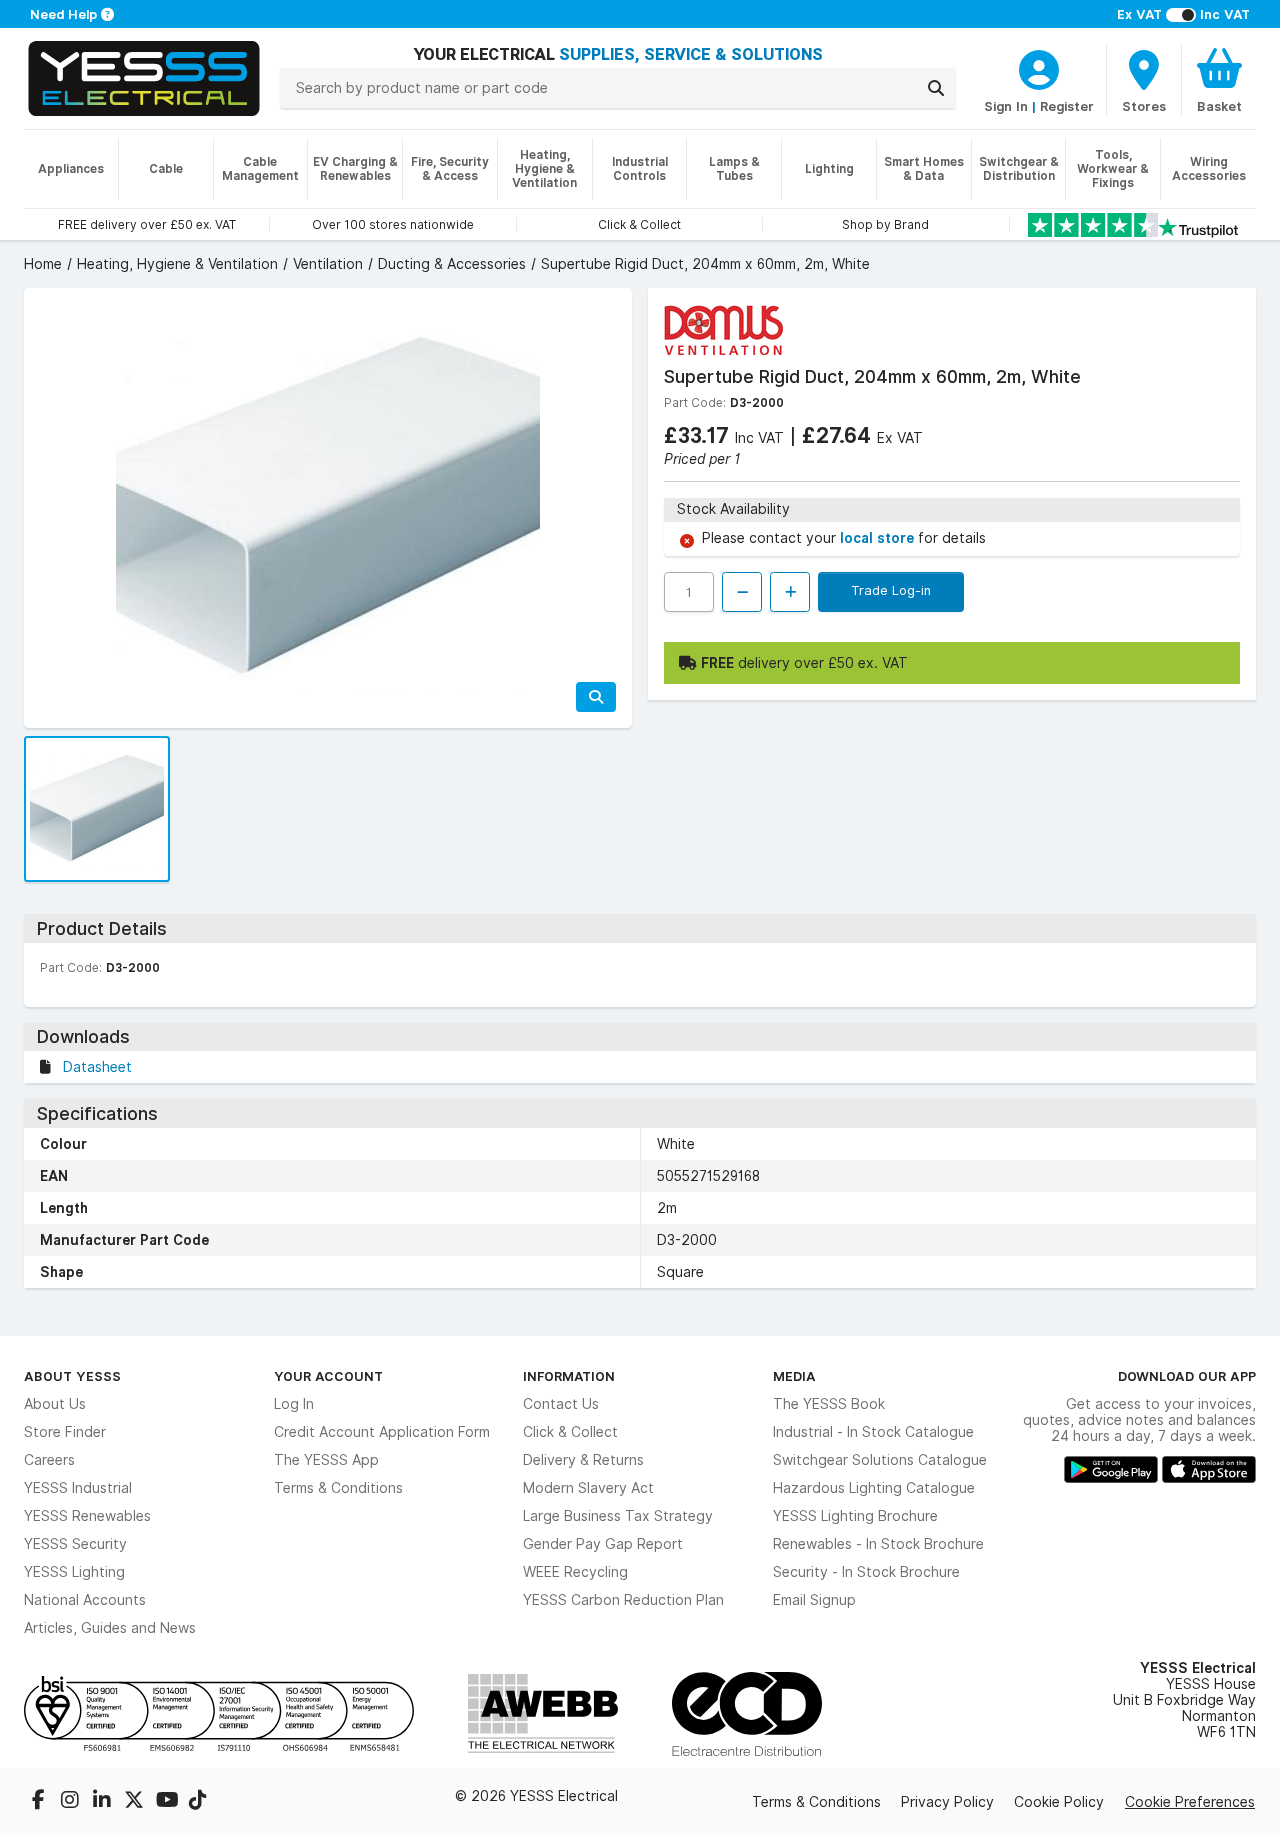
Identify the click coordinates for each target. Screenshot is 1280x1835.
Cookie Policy (1059, 1802)
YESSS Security (75, 1544)
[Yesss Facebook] (40, 1802)
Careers (49, 1460)
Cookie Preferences (1190, 1802)
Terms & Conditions (338, 1488)
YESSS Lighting (74, 1572)
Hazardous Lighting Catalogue (874, 1488)
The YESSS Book (829, 1404)
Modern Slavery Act (588, 1488)
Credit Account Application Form (382, 1432)
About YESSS (72, 1376)
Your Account (328, 1376)
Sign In (1006, 106)
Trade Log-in (891, 590)
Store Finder (65, 1432)
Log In (294, 1404)
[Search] (936, 88)
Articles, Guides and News (110, 1628)
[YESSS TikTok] (198, 1802)
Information (569, 1376)
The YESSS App (326, 1460)
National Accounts (85, 1600)
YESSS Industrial (78, 1488)
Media (794, 1376)
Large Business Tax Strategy (618, 1516)
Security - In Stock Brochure (866, 1572)
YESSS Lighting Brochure (855, 1516)
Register (1067, 106)
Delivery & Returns (583, 1460)
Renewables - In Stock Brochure (878, 1544)
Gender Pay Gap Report (603, 1544)
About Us (55, 1404)
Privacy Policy (947, 1802)
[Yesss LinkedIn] (104, 1802)
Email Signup (814, 1600)
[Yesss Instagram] (72, 1802)
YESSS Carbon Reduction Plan (623, 1600)
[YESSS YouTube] (168, 1802)
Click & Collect (570, 1432)
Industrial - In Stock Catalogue (873, 1432)
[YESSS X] (136, 1802)
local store (879, 538)
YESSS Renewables (87, 1516)
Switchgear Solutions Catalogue (880, 1460)
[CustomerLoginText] (1039, 67)
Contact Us (561, 1404)
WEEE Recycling (575, 1572)
